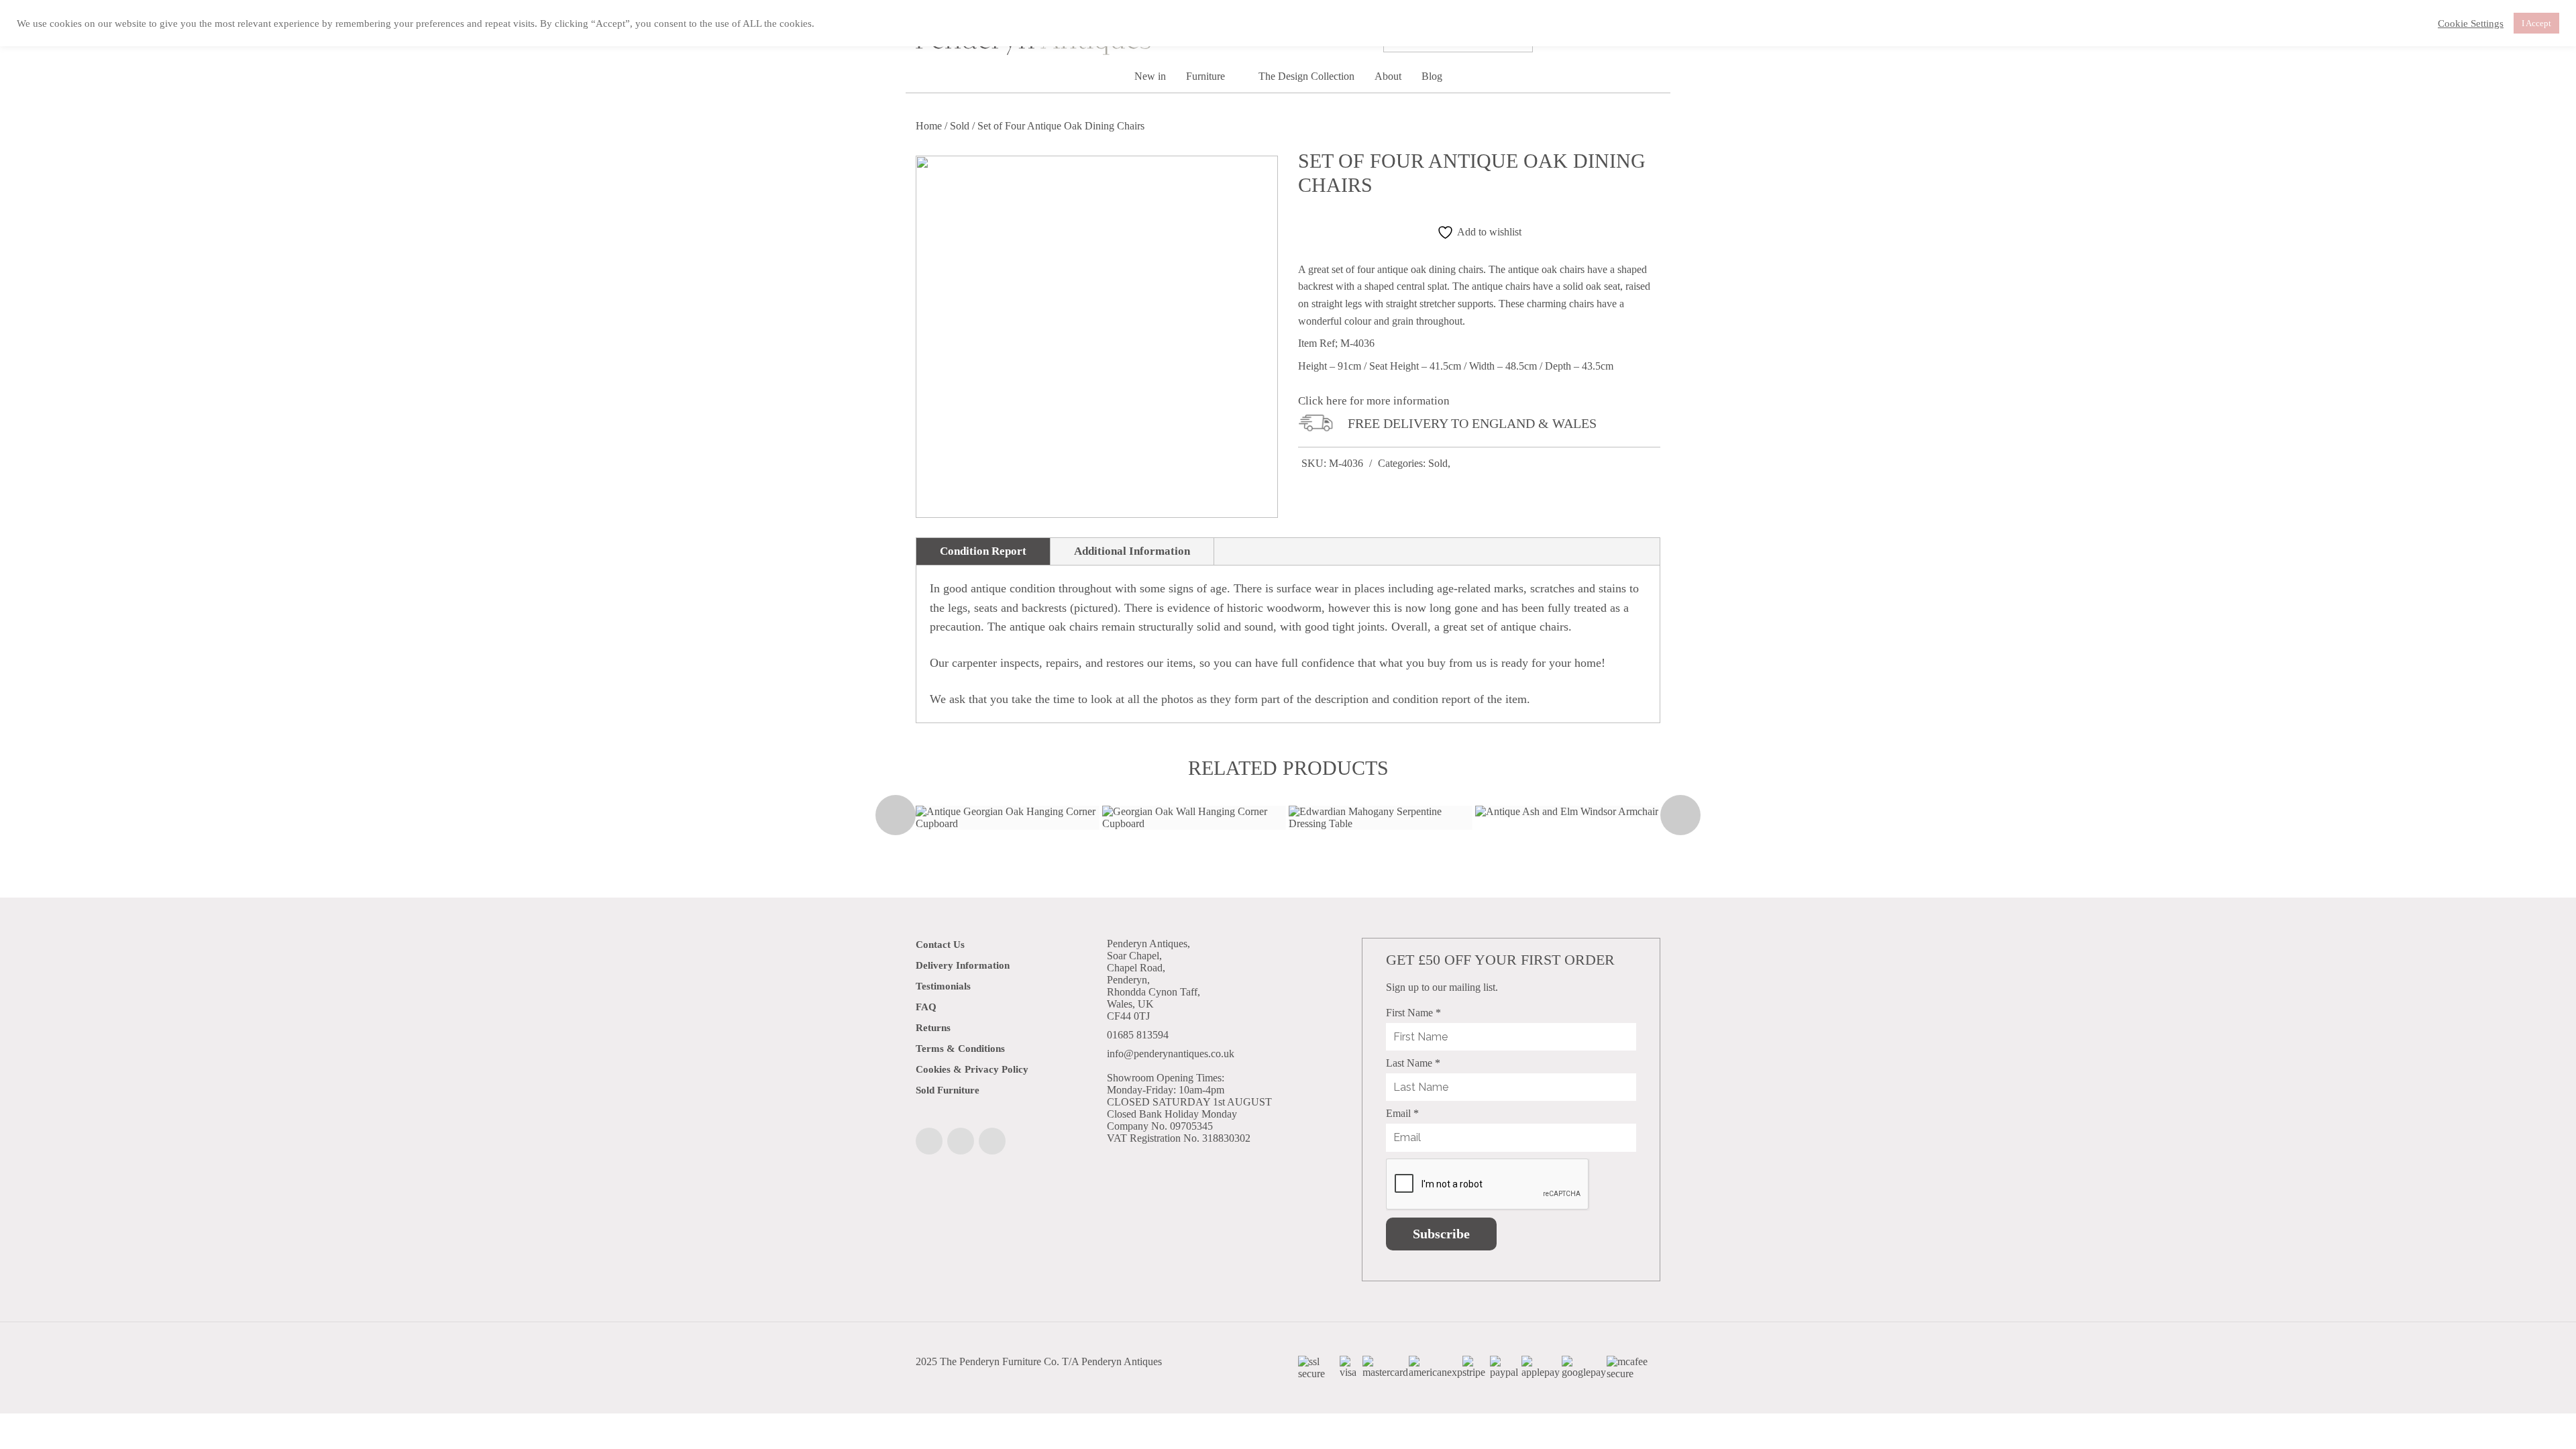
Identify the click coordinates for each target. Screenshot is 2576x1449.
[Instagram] (961, 1141)
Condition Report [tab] (983, 551)
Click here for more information (1374, 401)
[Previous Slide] (896, 815)
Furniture (1207, 76)
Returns (933, 1028)
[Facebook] (929, 1141)
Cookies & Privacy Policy (972, 1069)
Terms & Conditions (960, 1049)
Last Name (1413, 1063)
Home (929, 126)
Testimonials (943, 986)
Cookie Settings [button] (2471, 23)
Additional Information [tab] (1132, 551)
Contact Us (940, 945)
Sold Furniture (948, 1090)
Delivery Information (963, 965)
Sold (960, 126)
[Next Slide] (1680, 815)
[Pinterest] (992, 1141)
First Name (1413, 1013)
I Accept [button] (2536, 23)
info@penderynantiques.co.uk (1171, 1054)
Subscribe (1441, 1234)
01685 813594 (1138, 1035)
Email (1402, 1113)
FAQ (926, 1007)
